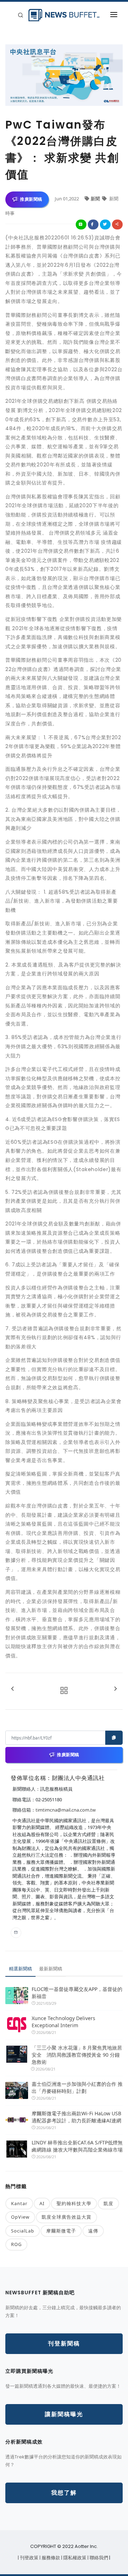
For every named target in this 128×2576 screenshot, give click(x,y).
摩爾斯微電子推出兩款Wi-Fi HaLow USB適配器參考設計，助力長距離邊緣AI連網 (76, 2117)
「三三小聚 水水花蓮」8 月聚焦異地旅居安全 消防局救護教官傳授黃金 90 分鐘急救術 (77, 2055)
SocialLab (23, 2231)
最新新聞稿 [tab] (51, 1969)
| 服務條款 (50, 2558)
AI (42, 2203)
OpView (20, 2217)
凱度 (108, 2203)
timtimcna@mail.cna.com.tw (66, 1810)
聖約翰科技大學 (74, 2203)
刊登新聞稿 (64, 2344)
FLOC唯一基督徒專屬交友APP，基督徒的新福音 (77, 1993)
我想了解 (64, 2493)
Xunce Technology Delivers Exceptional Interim (63, 2022)
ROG (16, 2244)
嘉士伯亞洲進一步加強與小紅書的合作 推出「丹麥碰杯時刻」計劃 (77, 2087)
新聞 (96, 199)
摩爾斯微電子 (61, 2231)
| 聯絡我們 (98, 2558)
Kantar (19, 2203)
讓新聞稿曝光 (64, 2414)
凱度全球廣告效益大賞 (66, 2217)
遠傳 (93, 2231)
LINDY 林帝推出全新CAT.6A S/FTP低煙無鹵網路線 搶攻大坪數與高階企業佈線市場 (77, 2146)
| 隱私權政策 (74, 2558)
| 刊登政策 (29, 2558)
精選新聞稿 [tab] (20, 1969)
